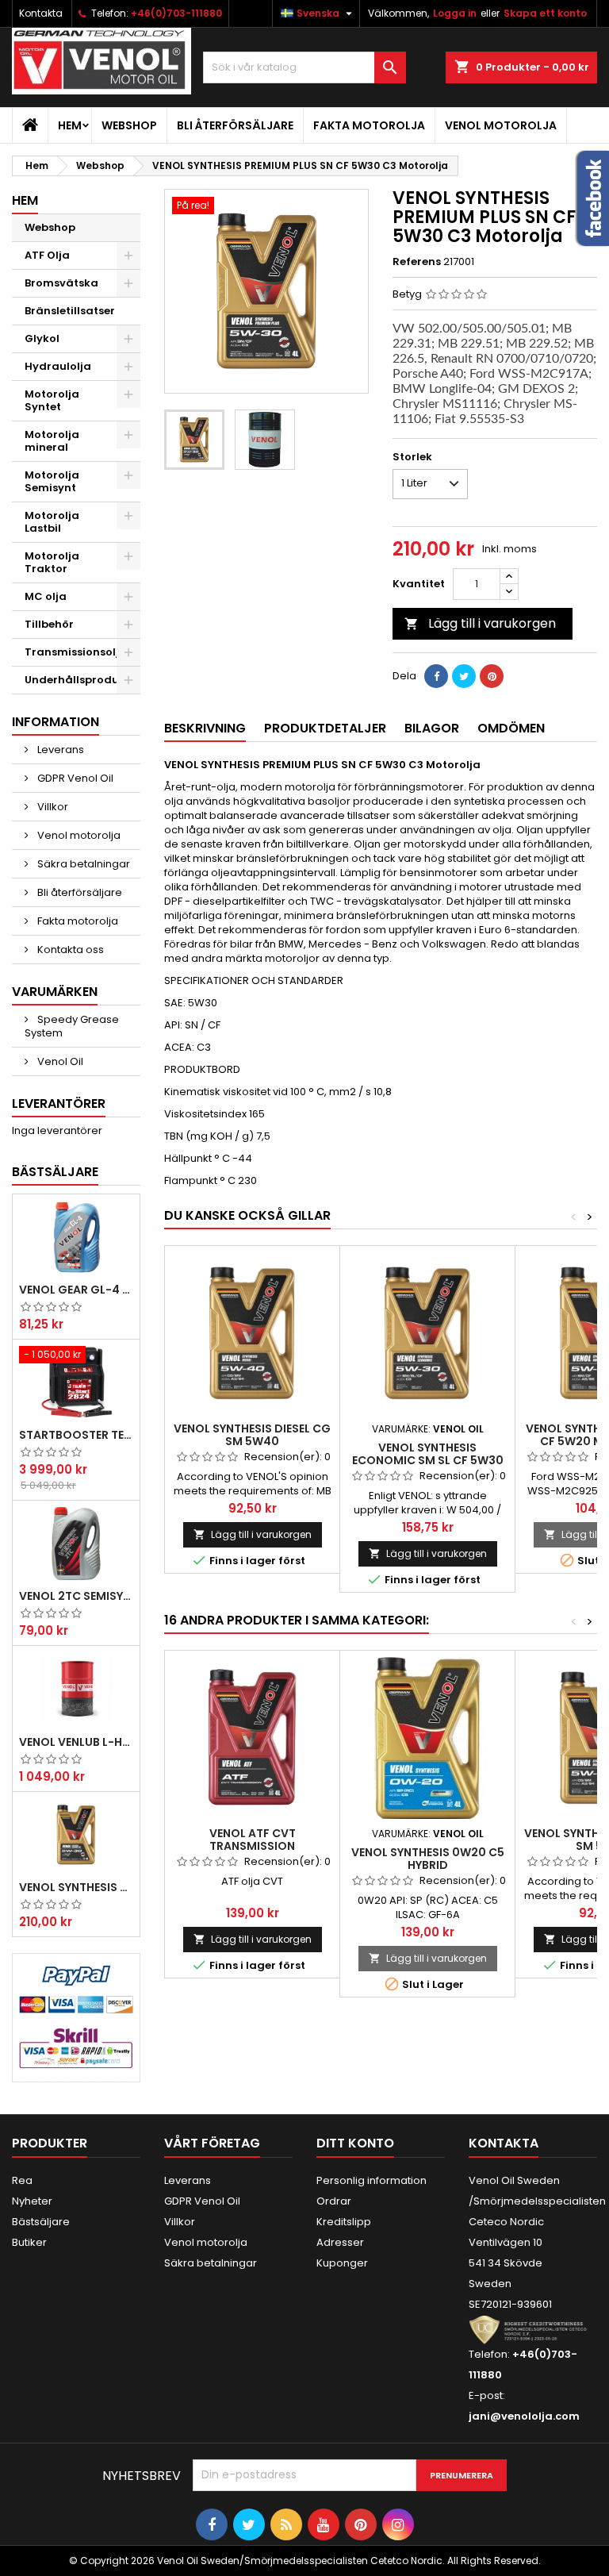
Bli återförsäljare (235, 125)
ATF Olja (47, 255)
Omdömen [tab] (511, 728)
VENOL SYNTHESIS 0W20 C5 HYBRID (428, 1859)
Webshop (129, 125)
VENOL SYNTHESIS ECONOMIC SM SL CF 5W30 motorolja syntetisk (428, 1460)
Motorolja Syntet (52, 400)
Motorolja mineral (52, 441)
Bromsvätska (61, 283)
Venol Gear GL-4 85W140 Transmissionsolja (76, 1290)
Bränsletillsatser (70, 311)
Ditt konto (355, 2143)
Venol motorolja (501, 125)
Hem (70, 125)
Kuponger (342, 2263)
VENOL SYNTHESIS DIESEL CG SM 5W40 (252, 1435)
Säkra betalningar (82, 864)
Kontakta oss (69, 950)
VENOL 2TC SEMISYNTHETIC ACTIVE (76, 1596)
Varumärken (55, 992)
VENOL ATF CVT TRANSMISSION (253, 1840)
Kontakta (41, 13)
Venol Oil (59, 1061)
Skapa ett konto (545, 13)
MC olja (46, 596)
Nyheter (32, 2201)
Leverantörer (59, 1103)
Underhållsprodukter (82, 680)
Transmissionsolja (76, 652)
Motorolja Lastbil (52, 522)
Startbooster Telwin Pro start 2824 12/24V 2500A (76, 1435)
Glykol (42, 338)
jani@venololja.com (524, 2416)
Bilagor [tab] (432, 728)
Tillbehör (49, 624)
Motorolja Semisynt (52, 481)
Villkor (52, 807)
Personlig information (372, 2180)
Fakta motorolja (369, 125)
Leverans (59, 750)
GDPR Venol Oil (74, 778)
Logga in (455, 13)
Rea (22, 2180)
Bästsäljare (55, 1172)
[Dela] (436, 676)
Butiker (29, 2242)
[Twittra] (464, 676)
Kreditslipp (344, 2222)
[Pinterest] (492, 676)
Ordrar (334, 2201)
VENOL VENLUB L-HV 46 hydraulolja (76, 1742)
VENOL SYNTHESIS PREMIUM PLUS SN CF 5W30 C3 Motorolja (76, 1887)
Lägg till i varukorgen (480, 623)
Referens (417, 262)
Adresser (340, 2242)
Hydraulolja (58, 366)
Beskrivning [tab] (205, 728)
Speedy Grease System (72, 1026)
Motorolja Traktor (52, 562)
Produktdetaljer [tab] (325, 728)
